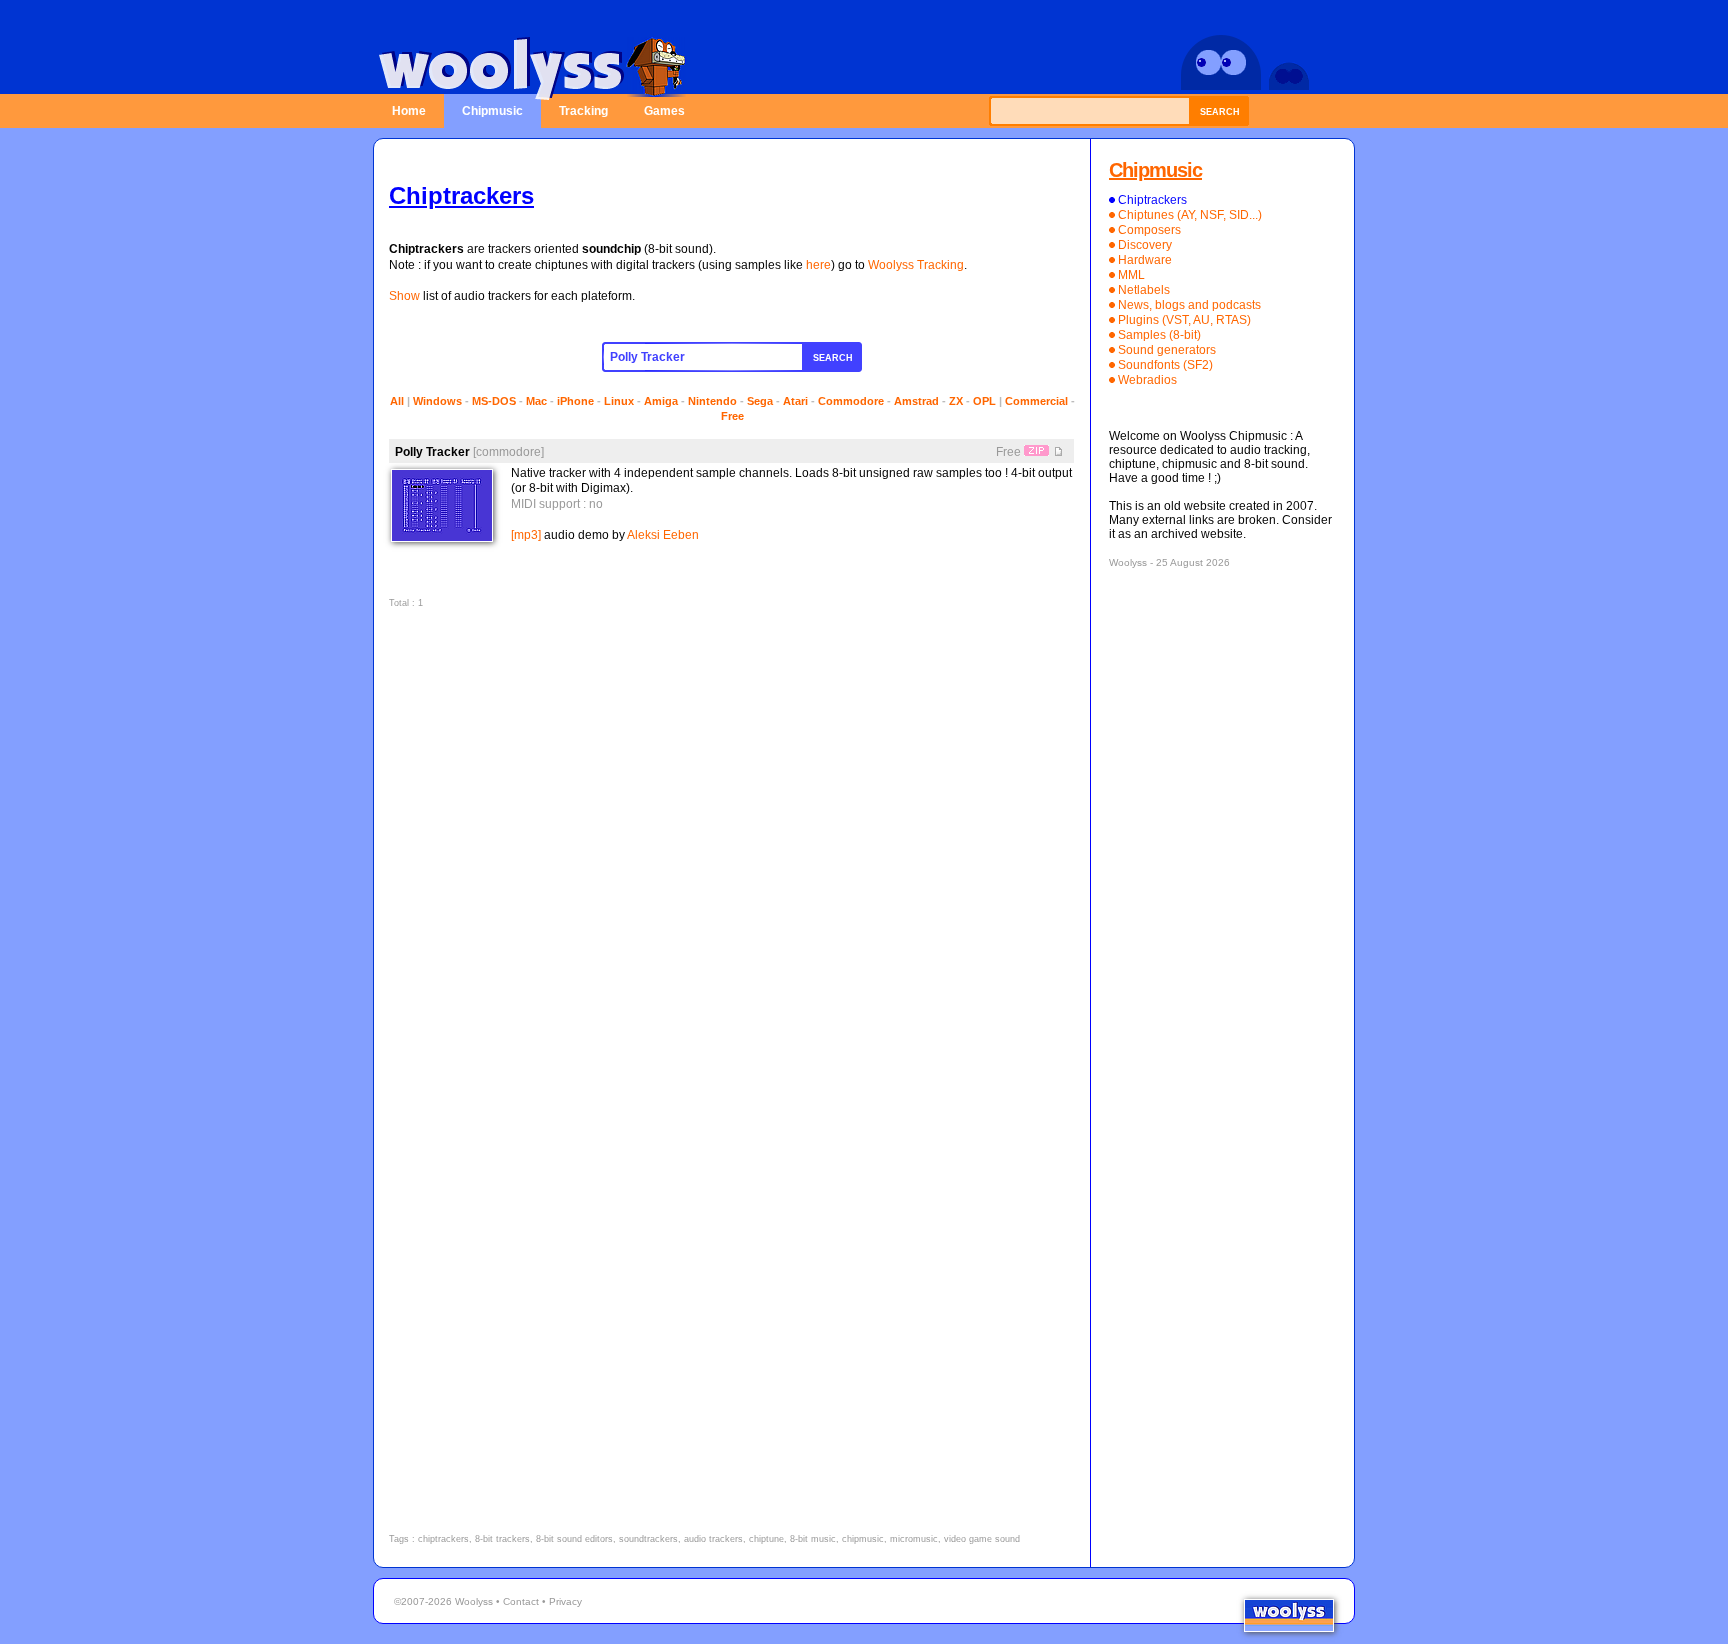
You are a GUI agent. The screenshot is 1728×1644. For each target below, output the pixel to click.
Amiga (661, 401)
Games (664, 111)
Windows (437, 401)
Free (732, 416)
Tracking (583, 111)
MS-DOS (494, 401)
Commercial (1036, 401)
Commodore (851, 401)
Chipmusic (492, 111)
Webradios (1147, 380)
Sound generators (1167, 350)
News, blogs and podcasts (1189, 305)
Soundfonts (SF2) (1165, 365)
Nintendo (712, 401)
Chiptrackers (1152, 200)
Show (404, 296)
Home (409, 111)
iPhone (575, 401)
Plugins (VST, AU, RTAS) (1184, 320)
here (818, 265)
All (397, 401)
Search (1220, 112)
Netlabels (1144, 290)
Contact (521, 1601)
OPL (984, 401)
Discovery (1145, 245)
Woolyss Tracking (916, 265)
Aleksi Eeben (663, 535)
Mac (536, 401)
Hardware (1145, 260)
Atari (795, 401)
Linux (619, 401)
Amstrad (916, 401)
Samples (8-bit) (1159, 335)
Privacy (565, 1601)
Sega (760, 401)
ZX (956, 401)
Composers (1149, 230)
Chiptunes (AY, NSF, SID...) (1190, 215)
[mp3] (526, 535)
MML (1131, 275)
